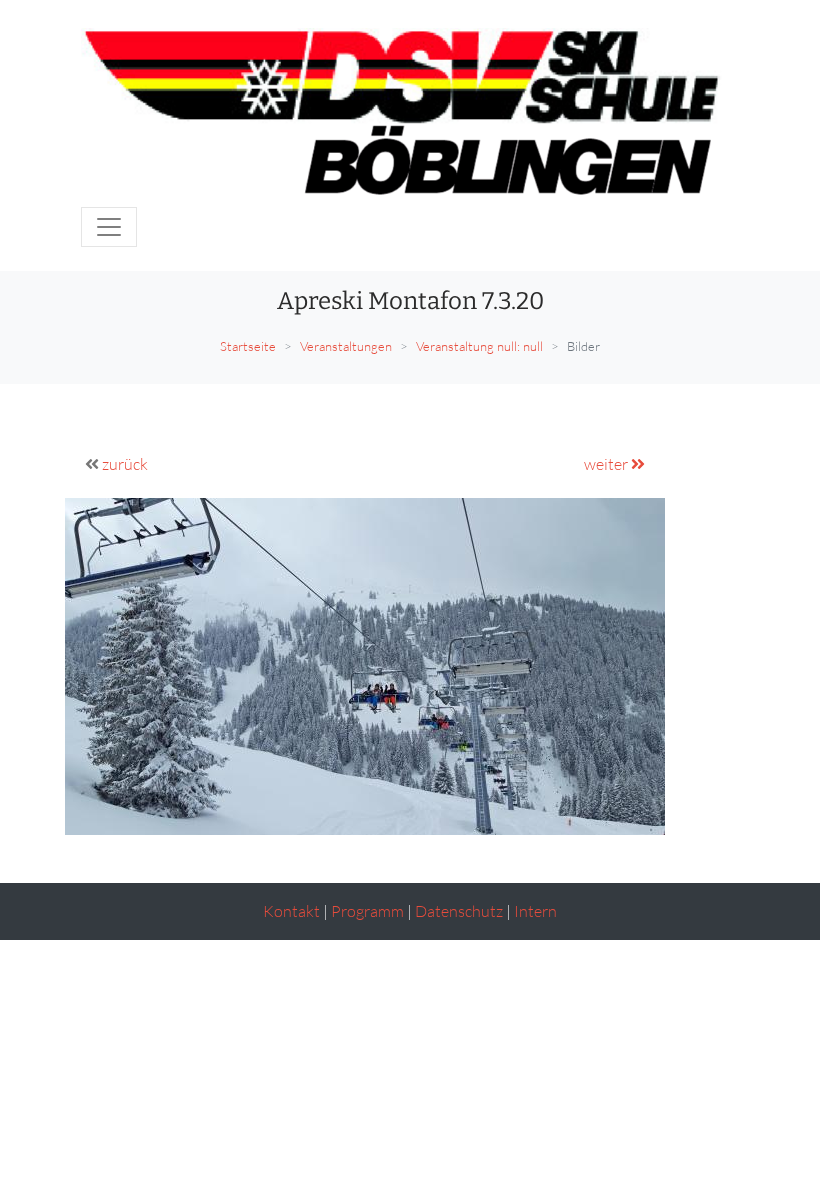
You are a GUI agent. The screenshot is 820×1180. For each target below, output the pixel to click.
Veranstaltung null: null (479, 346)
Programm (367, 911)
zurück (125, 464)
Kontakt (291, 911)
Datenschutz (459, 911)
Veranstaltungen (346, 346)
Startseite (248, 346)
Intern (535, 911)
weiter (607, 464)
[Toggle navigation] (109, 227)
